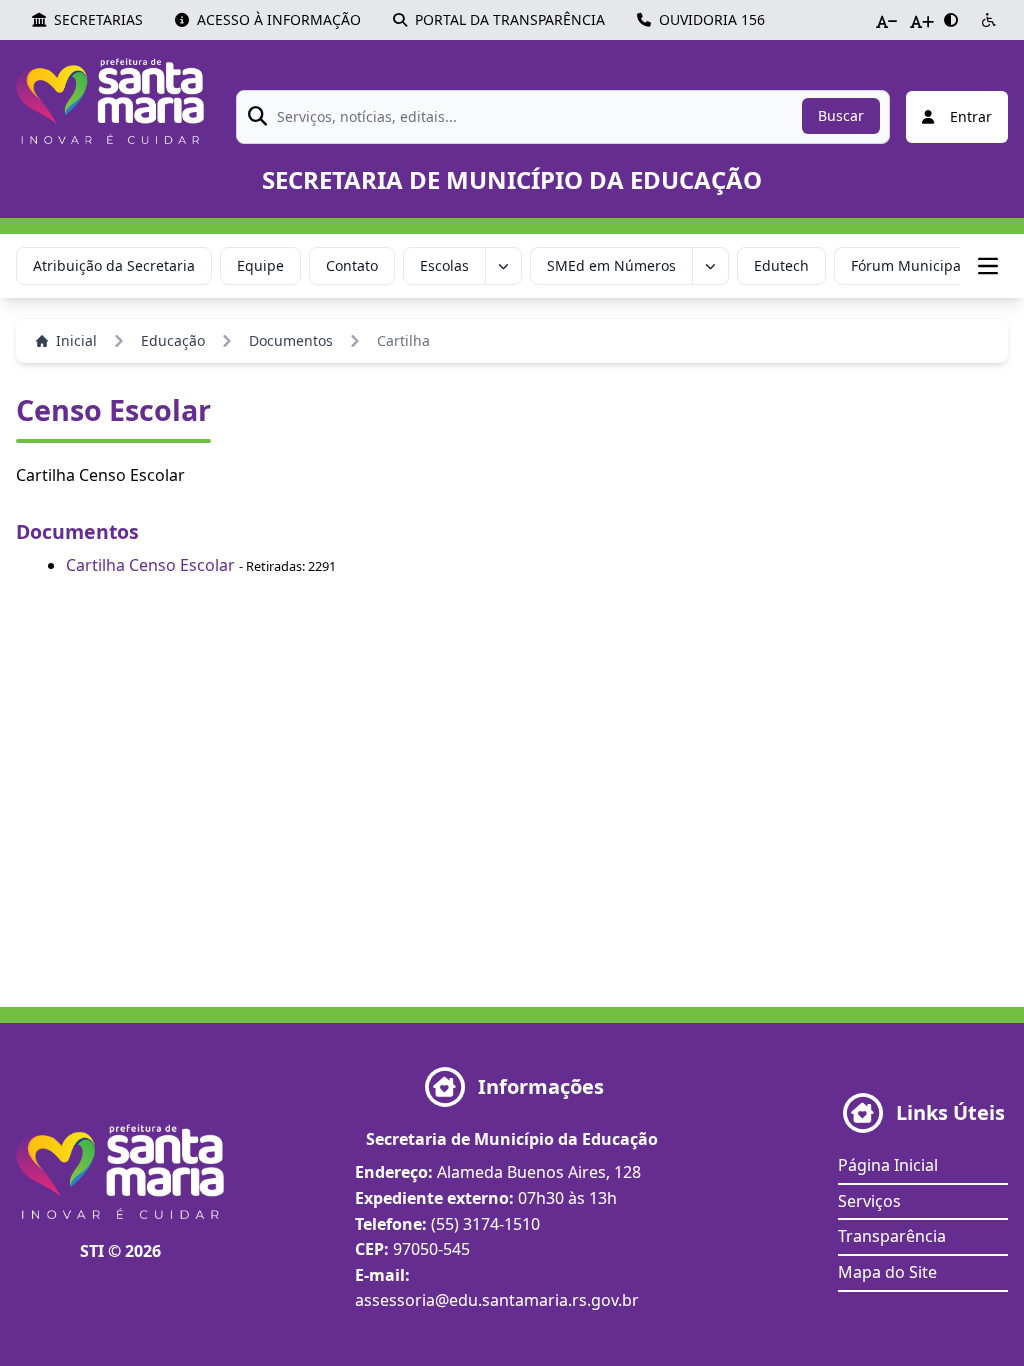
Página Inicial (888, 1165)
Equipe (260, 265)
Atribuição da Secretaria (114, 265)
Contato (352, 265)
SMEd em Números (611, 265)
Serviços (869, 1201)
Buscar (841, 115)
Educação (173, 340)
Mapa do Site (887, 1272)
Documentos (291, 340)
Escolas (444, 265)
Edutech (781, 265)
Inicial (76, 340)
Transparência (892, 1236)
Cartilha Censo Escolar (150, 565)
